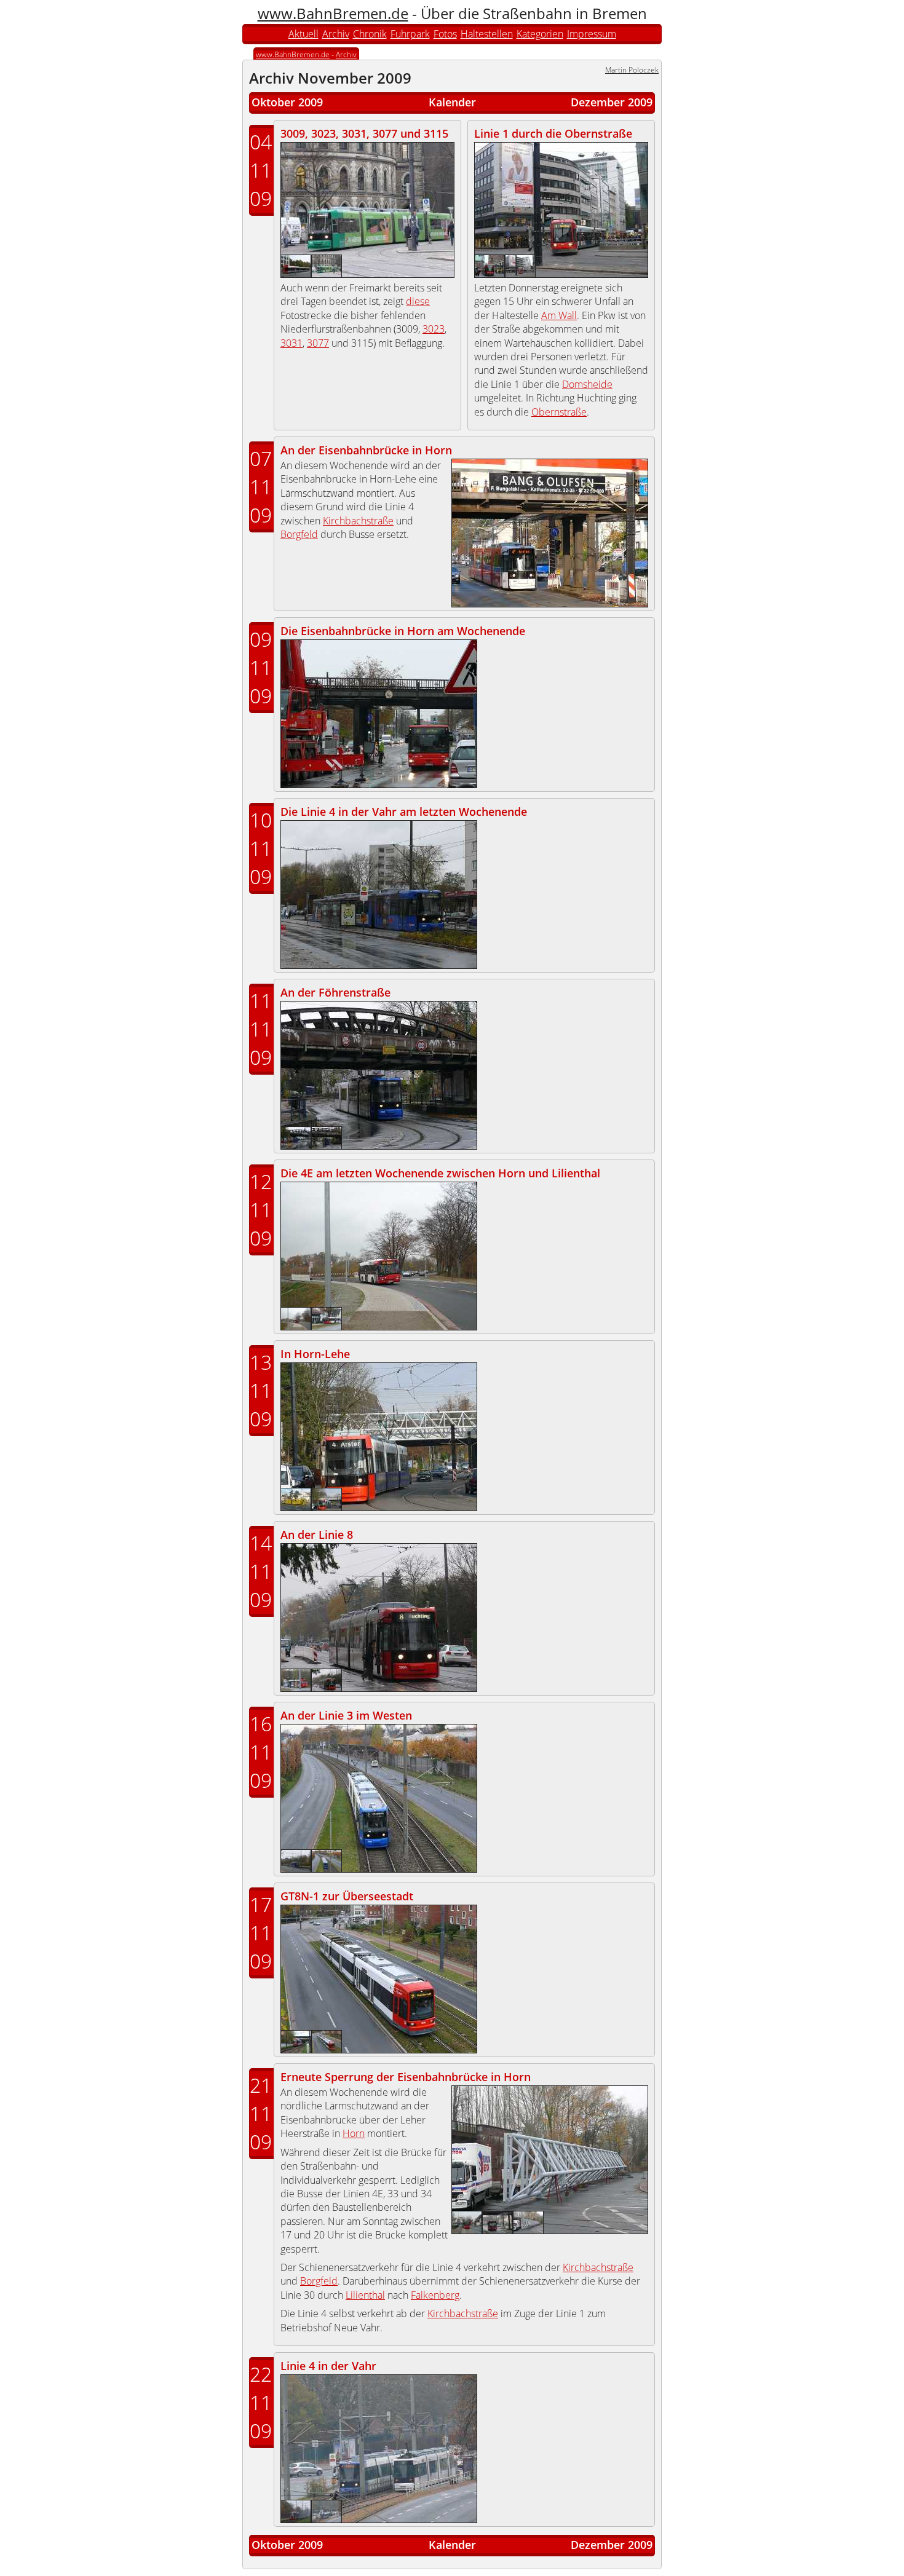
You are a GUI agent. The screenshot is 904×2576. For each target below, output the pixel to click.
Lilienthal (365, 2295)
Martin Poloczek (632, 70)
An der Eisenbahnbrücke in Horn (366, 450)
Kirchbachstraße (358, 521)
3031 (291, 343)
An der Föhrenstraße (335, 992)
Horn (354, 2133)
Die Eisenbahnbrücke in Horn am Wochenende (403, 631)
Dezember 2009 (612, 102)
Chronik (370, 34)
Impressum (592, 34)
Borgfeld (299, 534)
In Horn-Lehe (315, 1354)
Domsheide (587, 384)
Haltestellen (487, 34)
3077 (318, 343)
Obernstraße (559, 412)
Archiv (336, 34)
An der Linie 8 (317, 1535)
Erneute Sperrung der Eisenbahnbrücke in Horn (406, 2077)
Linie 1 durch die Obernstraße (553, 133)
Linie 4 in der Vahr (328, 2366)
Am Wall (559, 315)
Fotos (445, 34)
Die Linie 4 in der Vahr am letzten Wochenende (404, 812)
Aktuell (303, 34)
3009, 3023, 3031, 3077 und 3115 (364, 133)
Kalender (452, 102)
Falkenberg (435, 2295)
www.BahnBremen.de (333, 13)
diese (418, 301)
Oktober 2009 (287, 102)
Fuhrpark (410, 34)
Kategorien (540, 34)
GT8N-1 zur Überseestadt (347, 1896)
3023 (434, 329)
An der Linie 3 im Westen (346, 1715)
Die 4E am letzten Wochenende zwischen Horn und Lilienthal (440, 1173)
